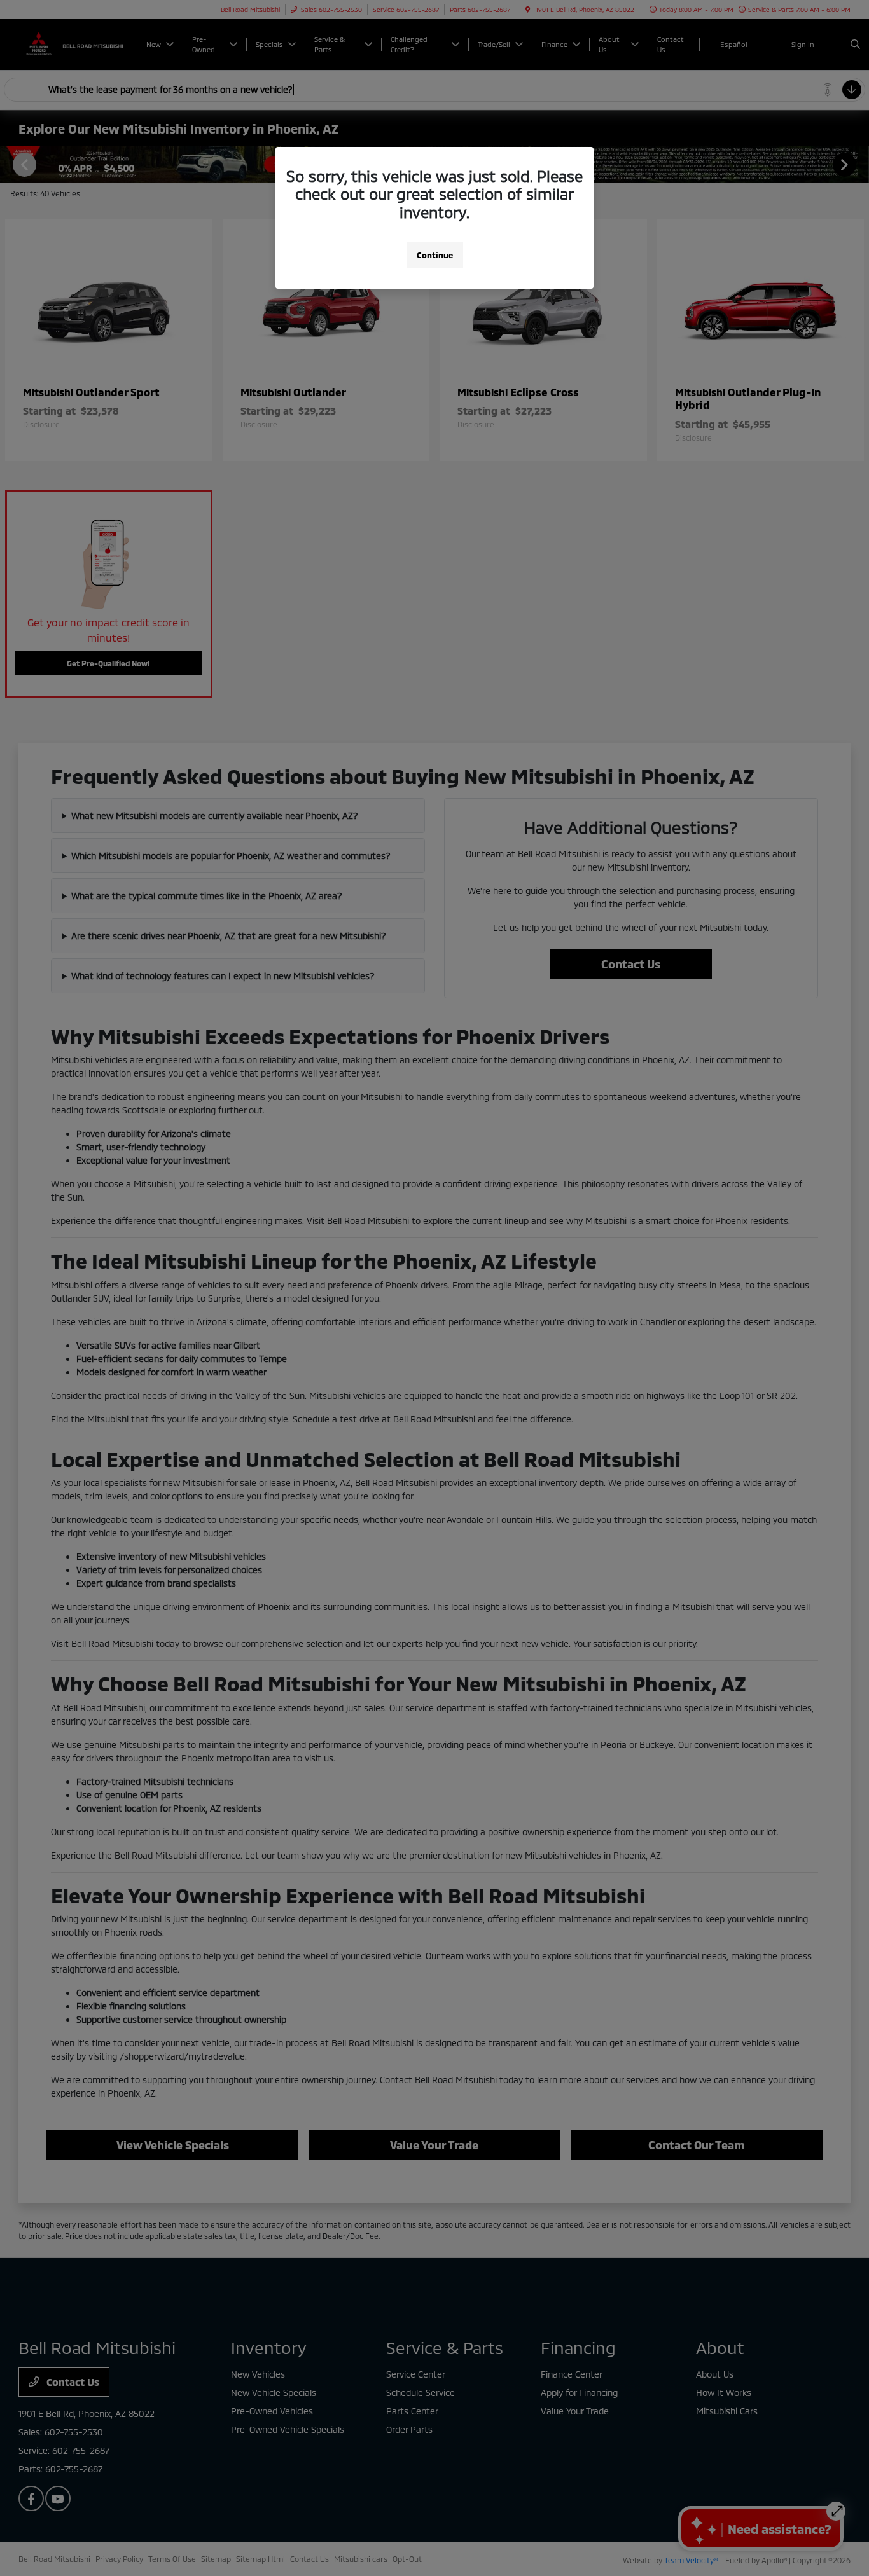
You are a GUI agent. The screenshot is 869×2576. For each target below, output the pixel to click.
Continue (435, 255)
